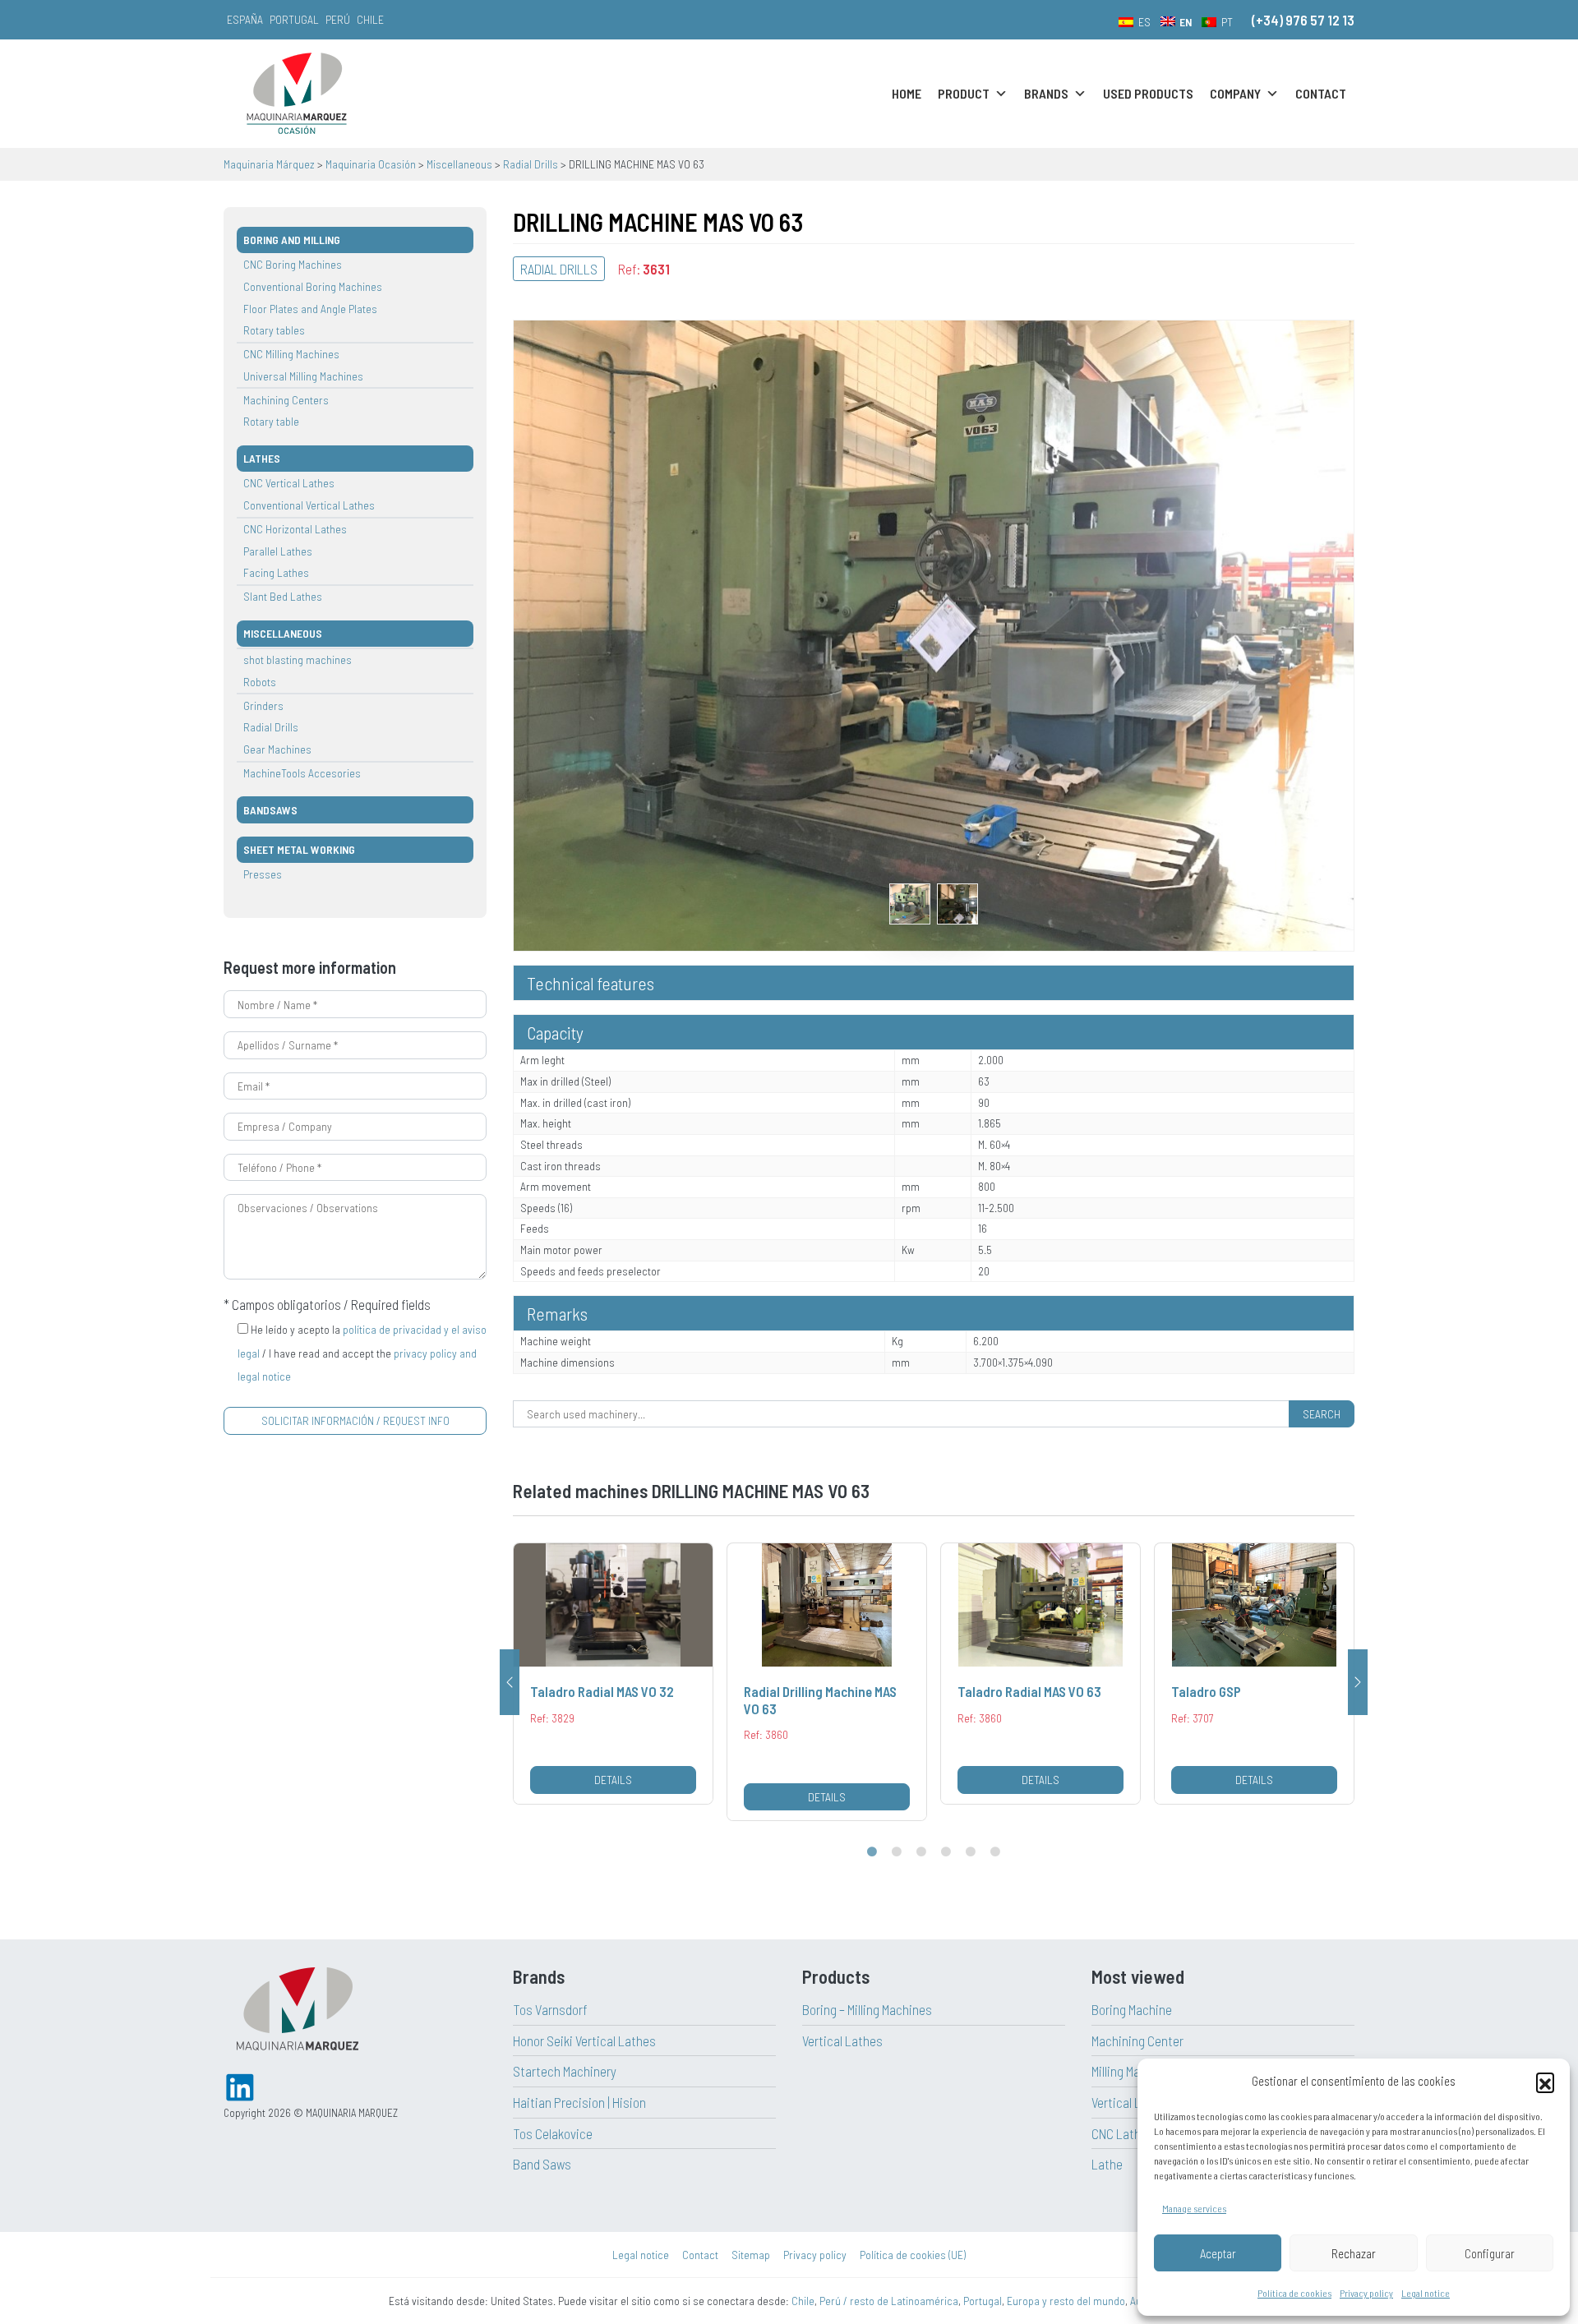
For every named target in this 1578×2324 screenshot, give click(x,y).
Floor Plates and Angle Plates (310, 309)
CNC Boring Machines (293, 264)
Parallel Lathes (278, 551)
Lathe (1107, 2164)
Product (964, 93)
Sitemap (751, 2255)
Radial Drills (271, 727)
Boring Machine (1132, 2009)
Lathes (262, 458)
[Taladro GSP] (1040, 1673)
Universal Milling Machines (303, 376)
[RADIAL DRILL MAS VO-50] (1254, 1673)
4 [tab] (946, 1852)
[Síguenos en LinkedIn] (240, 2085)
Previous (510, 1682)
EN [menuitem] (1186, 22)
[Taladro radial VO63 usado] (910, 901)
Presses (263, 874)
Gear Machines (277, 749)
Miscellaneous (283, 633)
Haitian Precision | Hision (579, 2102)
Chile (370, 19)
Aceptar (1218, 2253)
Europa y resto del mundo (1066, 2301)
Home (907, 93)
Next (1358, 1682)
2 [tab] (897, 1852)
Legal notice (1426, 2293)
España (245, 19)
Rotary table (271, 421)
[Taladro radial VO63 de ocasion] (934, 634)
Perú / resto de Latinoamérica (889, 2301)
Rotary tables (274, 330)
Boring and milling (292, 240)
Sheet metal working (299, 849)
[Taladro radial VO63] (957, 901)
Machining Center (1137, 2040)
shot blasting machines (298, 659)
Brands (1046, 93)
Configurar (1490, 2253)
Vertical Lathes (842, 2040)
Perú (338, 19)
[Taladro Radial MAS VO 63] (827, 1673)
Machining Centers (286, 400)
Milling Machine (1130, 2071)
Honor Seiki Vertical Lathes (584, 2040)
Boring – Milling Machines (867, 2009)
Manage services (1194, 2208)
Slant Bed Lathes (283, 596)
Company (1235, 93)
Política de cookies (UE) (913, 2255)
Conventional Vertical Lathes (309, 505)
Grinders (263, 705)
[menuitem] (1135, 21)
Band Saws (542, 2164)
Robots (260, 682)
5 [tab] (971, 1852)
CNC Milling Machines (291, 354)
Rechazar (1354, 2253)
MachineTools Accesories (302, 773)
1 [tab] (872, 1852)
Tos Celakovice (553, 2133)
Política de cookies (1294, 2293)
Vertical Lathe (1128, 2102)
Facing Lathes (276, 572)
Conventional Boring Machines (313, 286)
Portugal (294, 19)
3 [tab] (921, 1852)
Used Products (1148, 93)
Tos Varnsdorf (550, 2009)
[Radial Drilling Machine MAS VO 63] (613, 1682)
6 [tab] (995, 1852)
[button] (1545, 2082)
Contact (1321, 93)
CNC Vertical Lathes (289, 483)
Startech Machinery (565, 2071)
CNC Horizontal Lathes (295, 529)
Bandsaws (270, 810)
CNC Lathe (1119, 2133)
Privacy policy (1366, 2293)
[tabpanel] (613, 1682)
